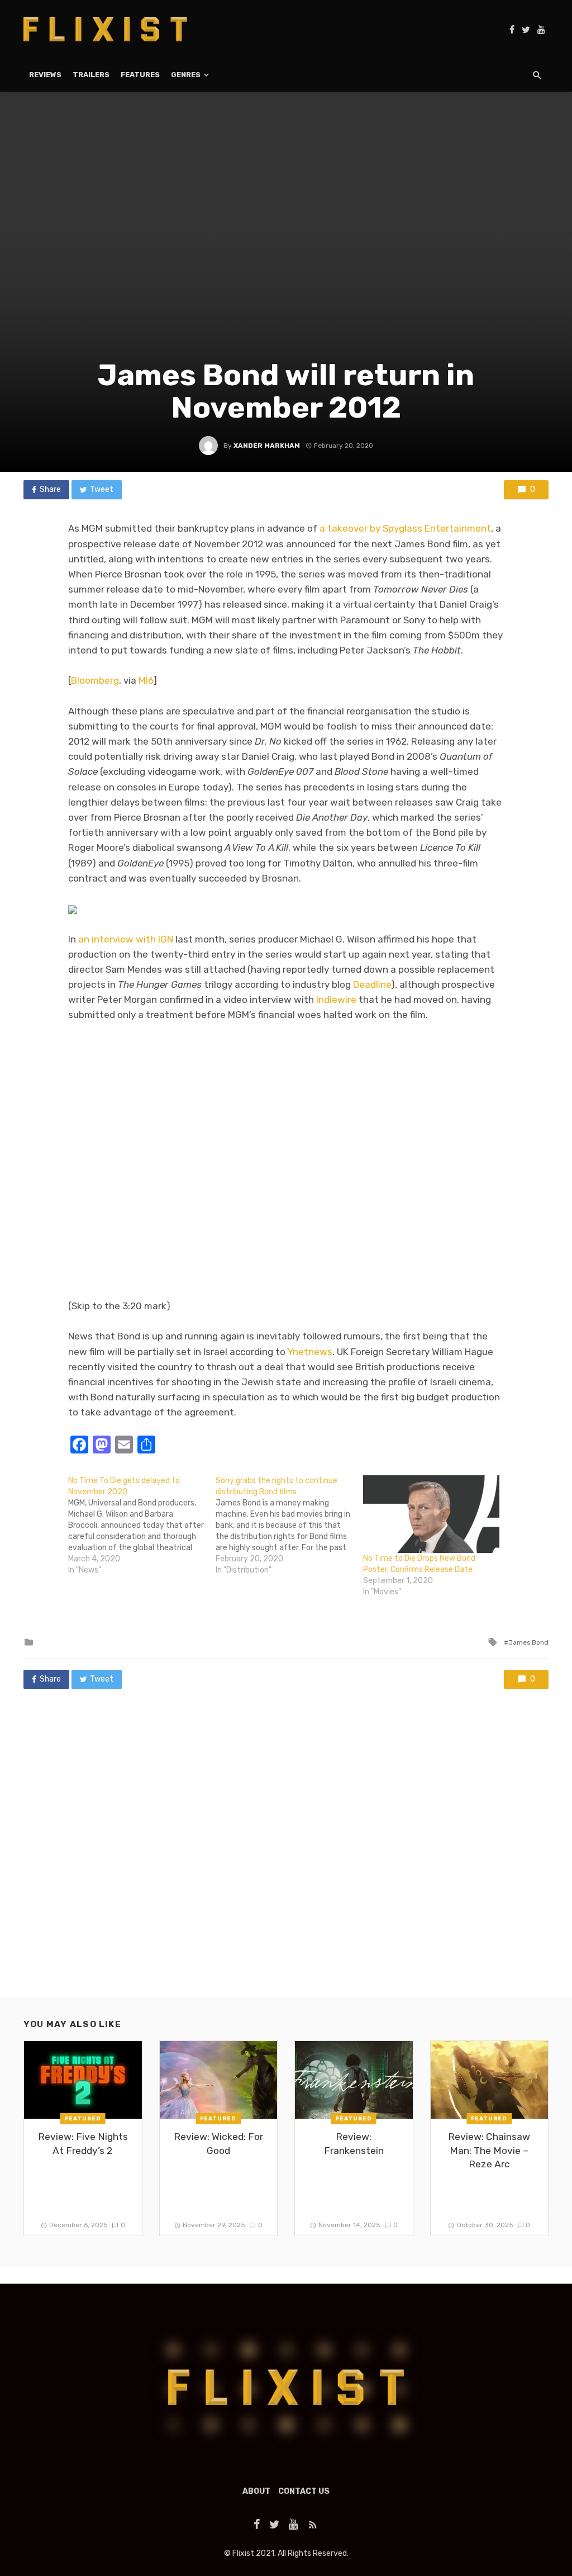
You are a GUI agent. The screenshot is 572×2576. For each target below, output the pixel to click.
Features (140, 75)
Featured (83, 2119)
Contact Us (304, 2491)
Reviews (45, 75)
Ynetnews (310, 1352)
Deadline (372, 984)
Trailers (91, 75)
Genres (186, 75)
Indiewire (336, 1000)
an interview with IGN (126, 939)
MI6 (146, 680)
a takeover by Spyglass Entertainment (405, 528)
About (256, 2491)
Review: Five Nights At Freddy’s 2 (83, 2144)
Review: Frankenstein (354, 2144)
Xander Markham (267, 446)
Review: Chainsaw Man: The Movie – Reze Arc (489, 2150)
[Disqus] (286, 1854)
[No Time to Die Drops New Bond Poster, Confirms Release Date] (431, 1514)
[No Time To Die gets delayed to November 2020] (142, 1526)
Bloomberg (95, 680)
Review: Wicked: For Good (218, 2144)
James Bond (528, 1642)
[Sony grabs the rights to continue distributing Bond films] (289, 1526)
